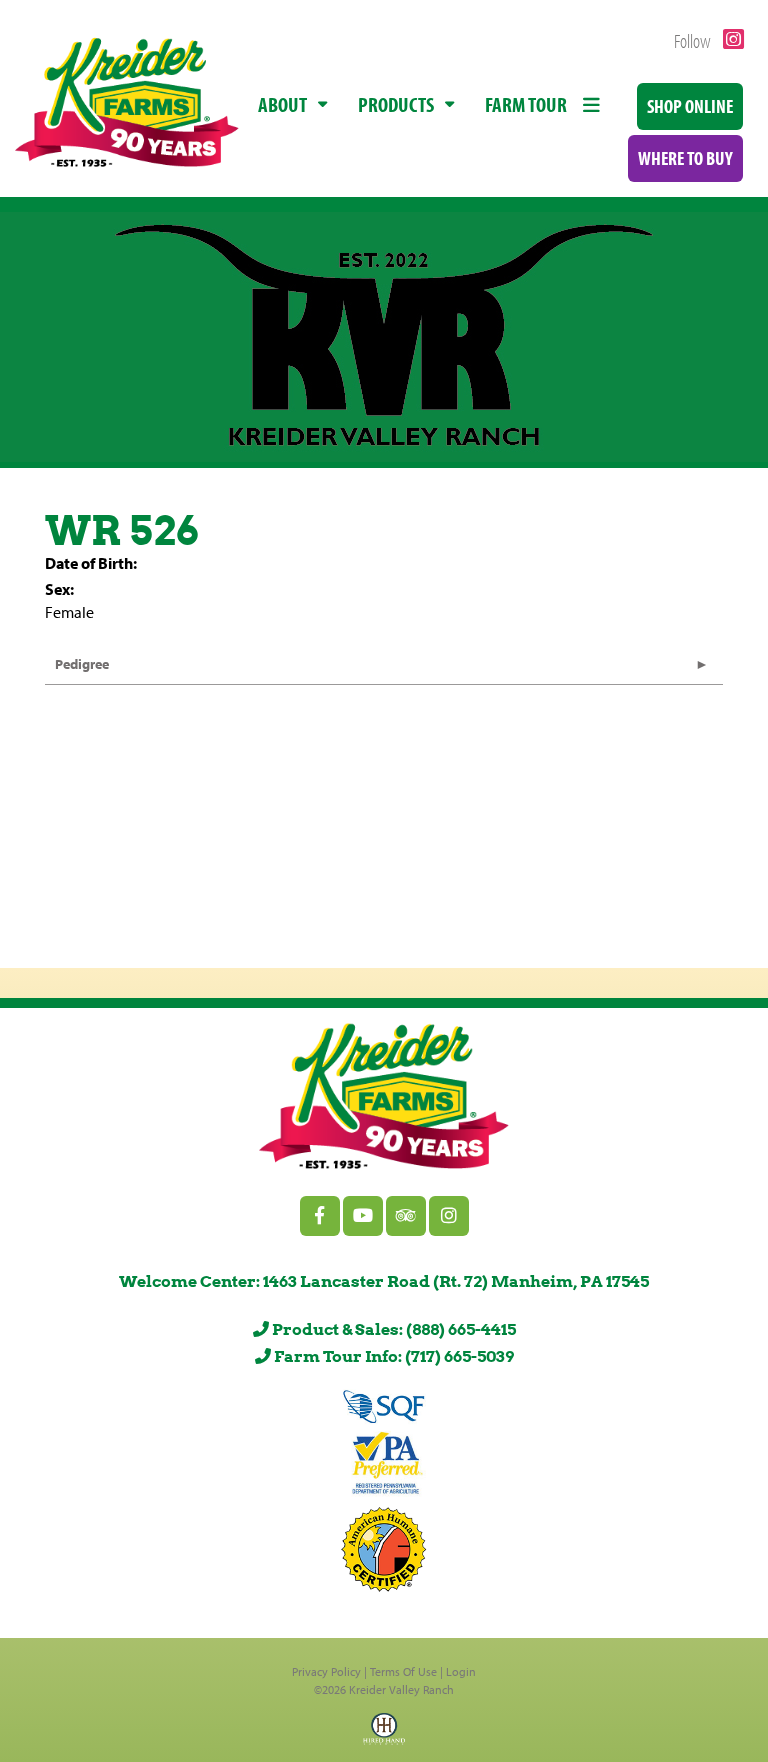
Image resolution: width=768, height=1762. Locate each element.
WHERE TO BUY (685, 158)
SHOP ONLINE (690, 106)
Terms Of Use (403, 1671)
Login (461, 1671)
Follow (694, 40)
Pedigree (82, 664)
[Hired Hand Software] (384, 1735)
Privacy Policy (326, 1671)
